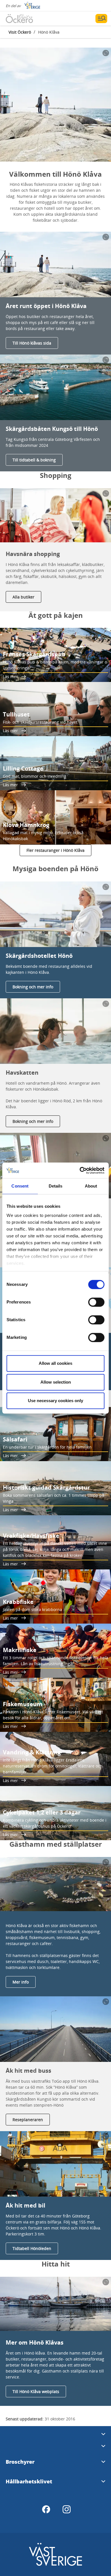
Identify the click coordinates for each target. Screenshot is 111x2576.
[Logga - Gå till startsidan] (26, 19)
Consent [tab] (20, 1186)
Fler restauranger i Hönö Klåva (55, 850)
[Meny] (101, 19)
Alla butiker (23, 597)
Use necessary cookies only (55, 1401)
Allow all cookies (55, 1363)
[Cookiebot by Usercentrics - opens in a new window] (80, 1170)
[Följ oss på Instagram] (67, 2509)
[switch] (96, 1302)
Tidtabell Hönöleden (32, 2248)
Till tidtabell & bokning (34, 460)
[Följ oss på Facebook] (46, 2509)
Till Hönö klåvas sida (32, 343)
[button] (55, 105)
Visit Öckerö (20, 32)
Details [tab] (56, 1186)
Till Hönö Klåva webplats (36, 2391)
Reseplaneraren (28, 2120)
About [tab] (91, 1186)
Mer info (21, 1982)
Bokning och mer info (33, 987)
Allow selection (56, 1382)
